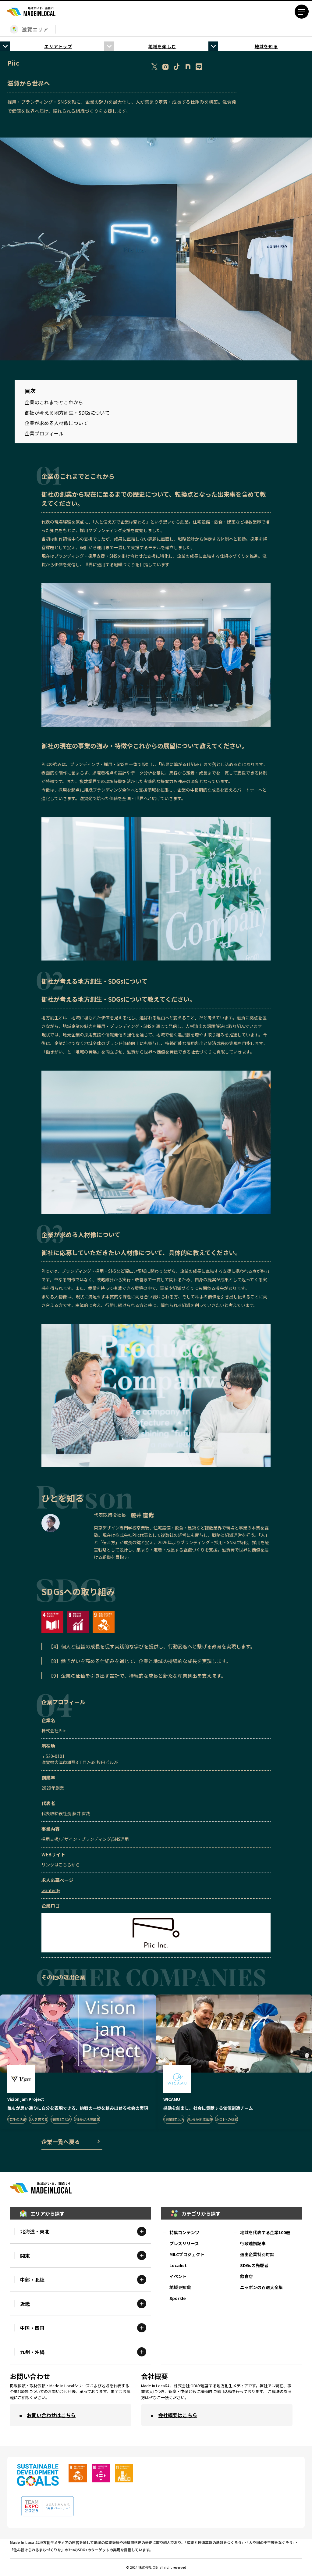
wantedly (51, 1890)
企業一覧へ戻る (61, 2141)
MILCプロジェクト (187, 2254)
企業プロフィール (44, 433)
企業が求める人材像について (56, 423)
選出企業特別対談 (257, 2254)
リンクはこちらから (61, 1865)
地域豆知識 (180, 2287)
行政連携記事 (253, 2243)
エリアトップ (58, 46)
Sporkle (178, 2298)
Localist (178, 2265)
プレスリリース (184, 2243)
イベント (178, 2276)
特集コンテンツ (184, 2232)
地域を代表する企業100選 (265, 2232)
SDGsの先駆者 (254, 2265)
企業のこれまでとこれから (54, 402)
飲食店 (246, 2276)
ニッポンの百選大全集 (261, 2287)
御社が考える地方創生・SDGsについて (67, 413)
